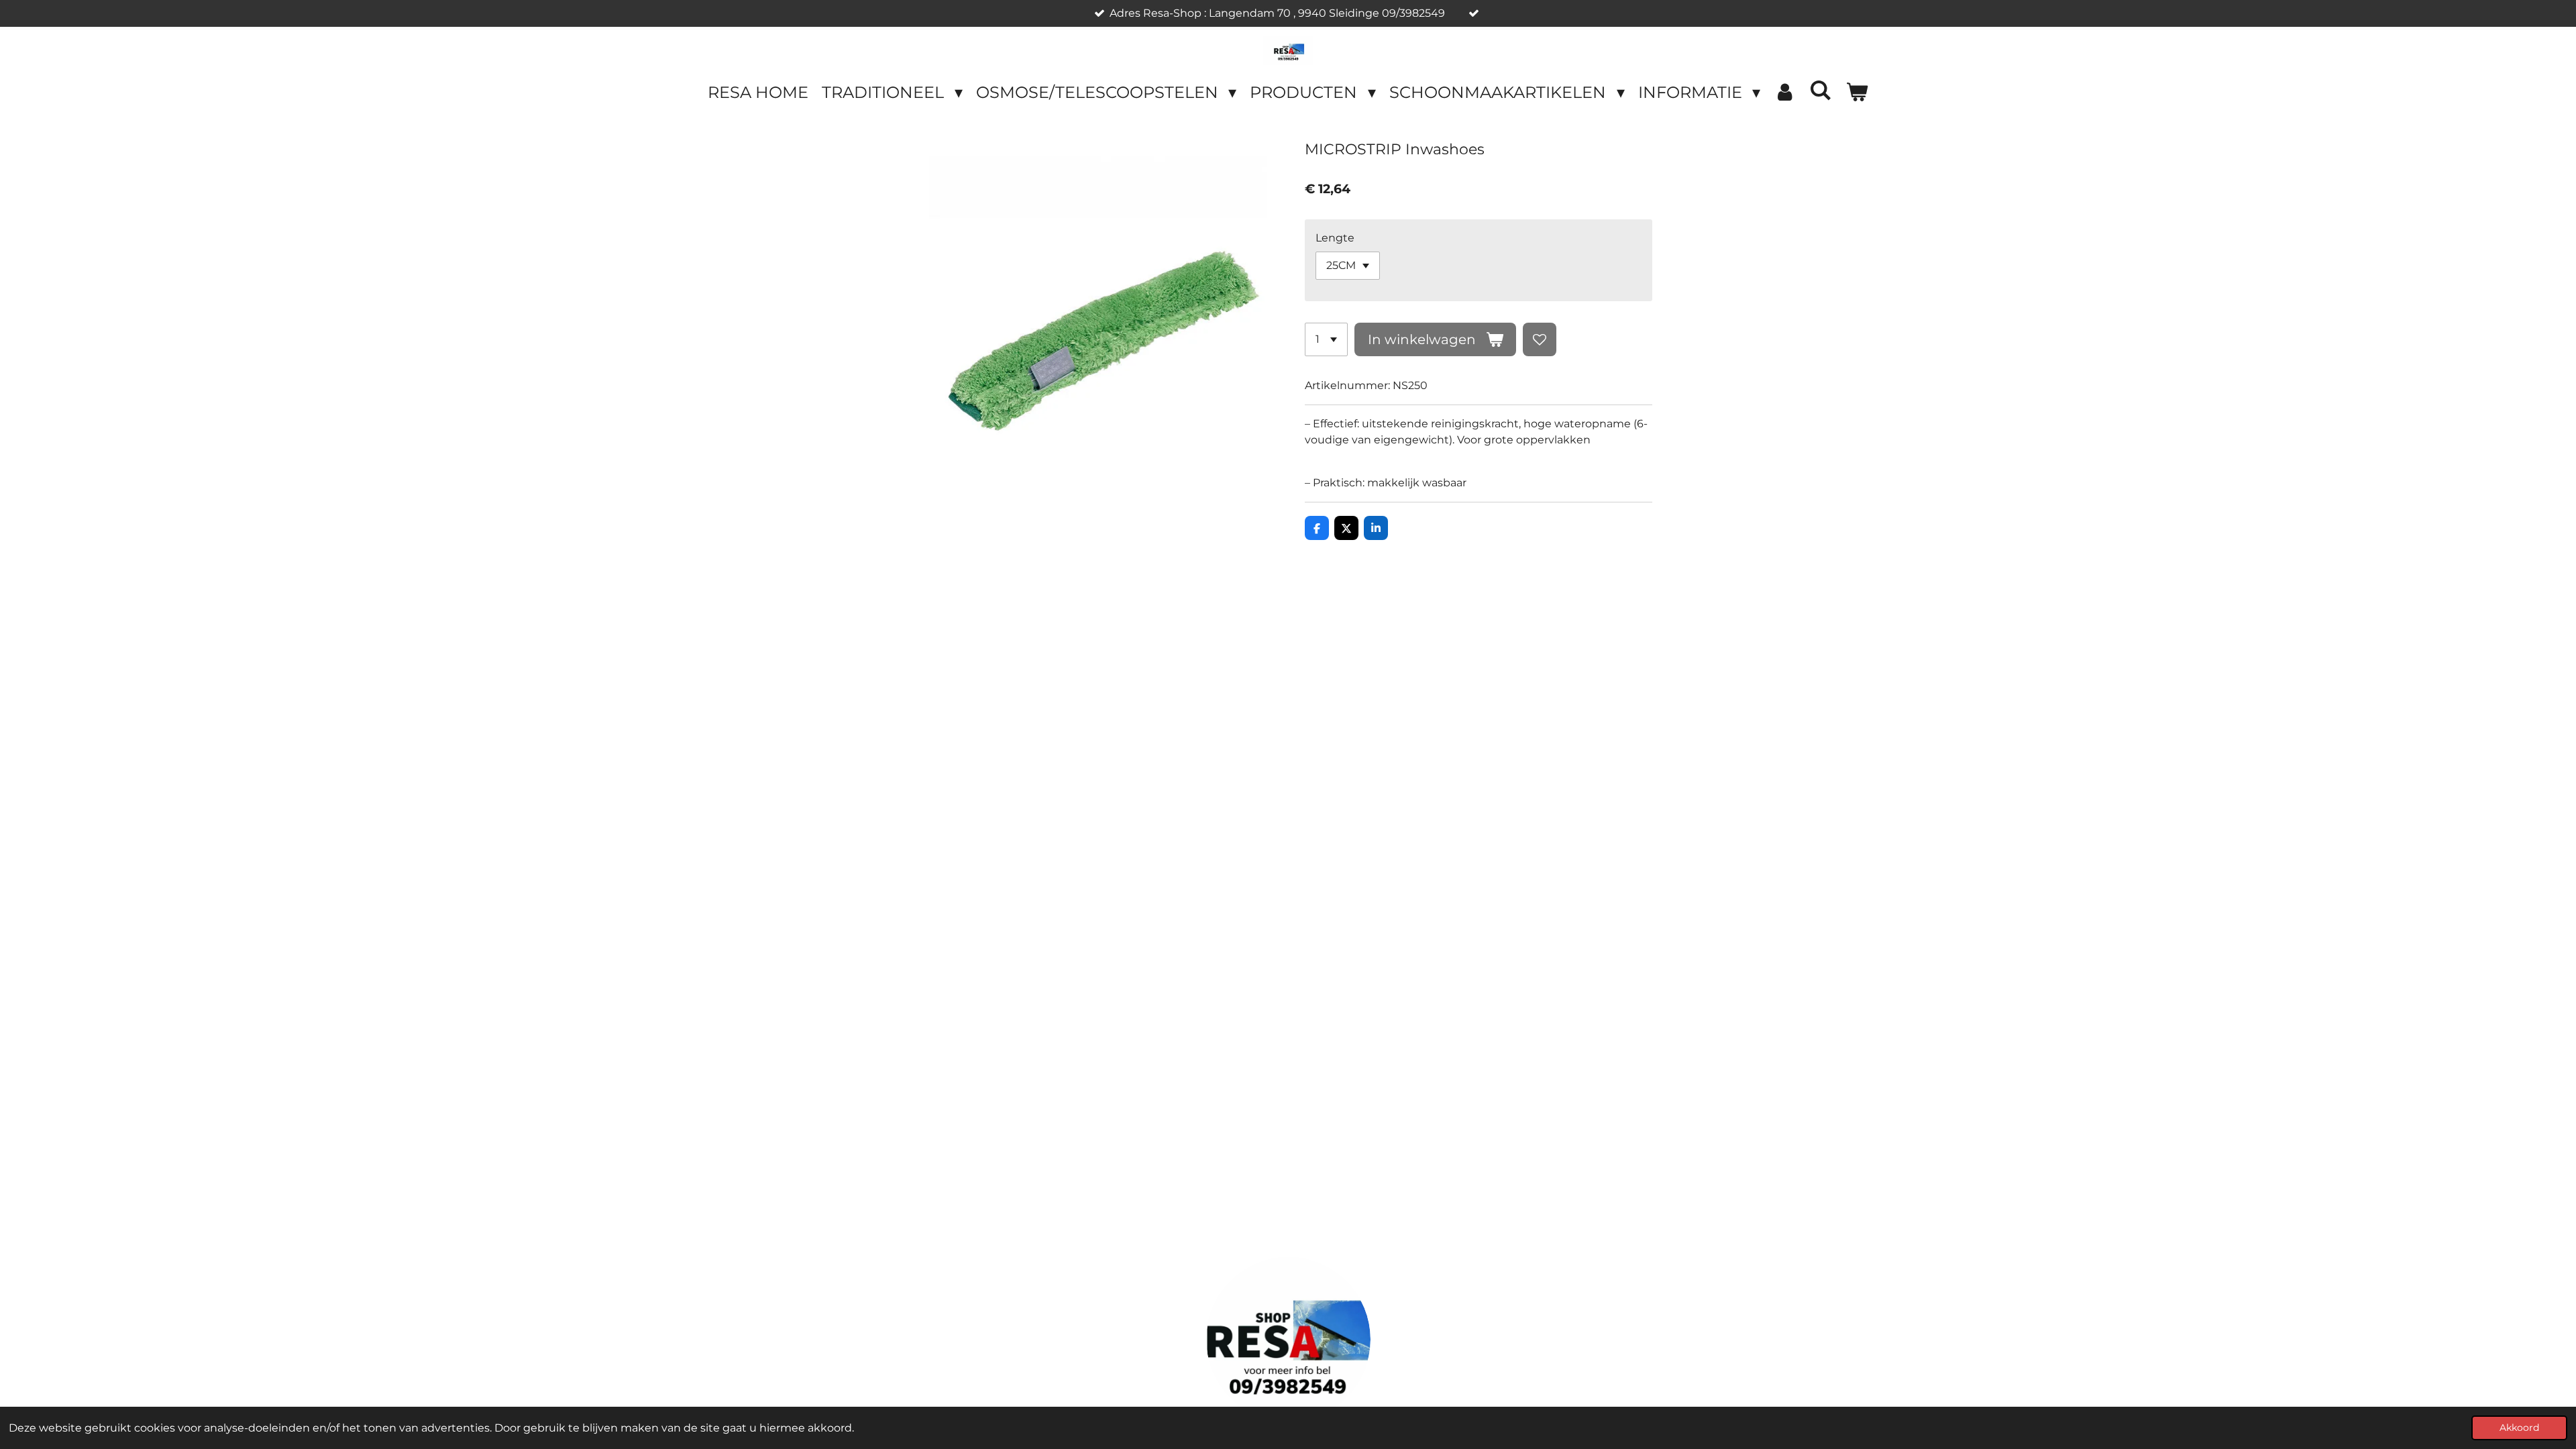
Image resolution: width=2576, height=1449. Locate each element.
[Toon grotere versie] (1288, 1339)
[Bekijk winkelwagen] (1857, 93)
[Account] (1785, 93)
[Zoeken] (1821, 90)
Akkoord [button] (2519, 1428)
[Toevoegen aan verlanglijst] (1540, 339)
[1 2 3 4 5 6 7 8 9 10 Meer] (1326, 339)
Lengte (1335, 238)
